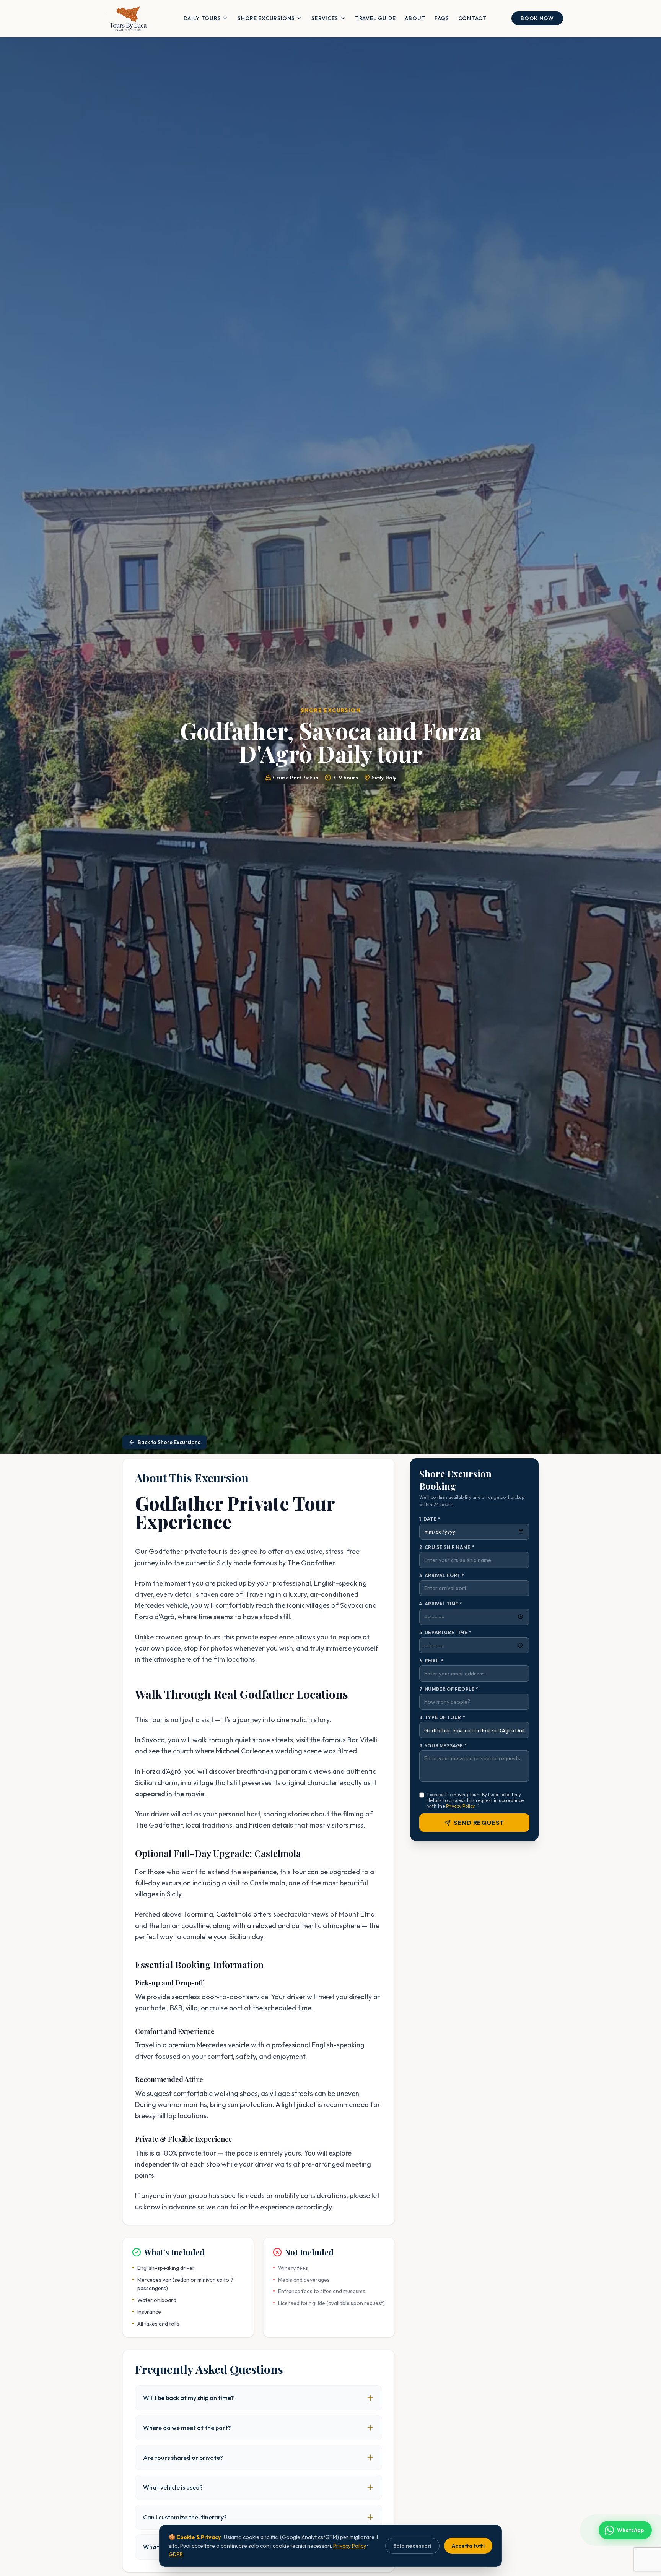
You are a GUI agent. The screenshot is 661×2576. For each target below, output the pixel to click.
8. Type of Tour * (442, 1718)
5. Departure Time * (445, 1632)
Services (325, 18)
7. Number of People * (449, 1689)
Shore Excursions (266, 18)
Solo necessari (412, 2546)
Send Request (479, 1823)
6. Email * (431, 1661)
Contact (472, 18)
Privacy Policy (460, 1806)
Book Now (537, 18)
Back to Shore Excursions (169, 1442)
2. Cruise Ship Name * (447, 1547)
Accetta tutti (468, 2546)
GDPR (176, 2554)
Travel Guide (375, 18)
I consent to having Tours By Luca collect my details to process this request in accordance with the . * (475, 1801)
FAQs (442, 18)
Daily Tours (202, 18)
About (415, 18)
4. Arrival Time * (441, 1604)
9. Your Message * (443, 1746)
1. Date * (430, 1519)
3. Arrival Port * (441, 1575)
